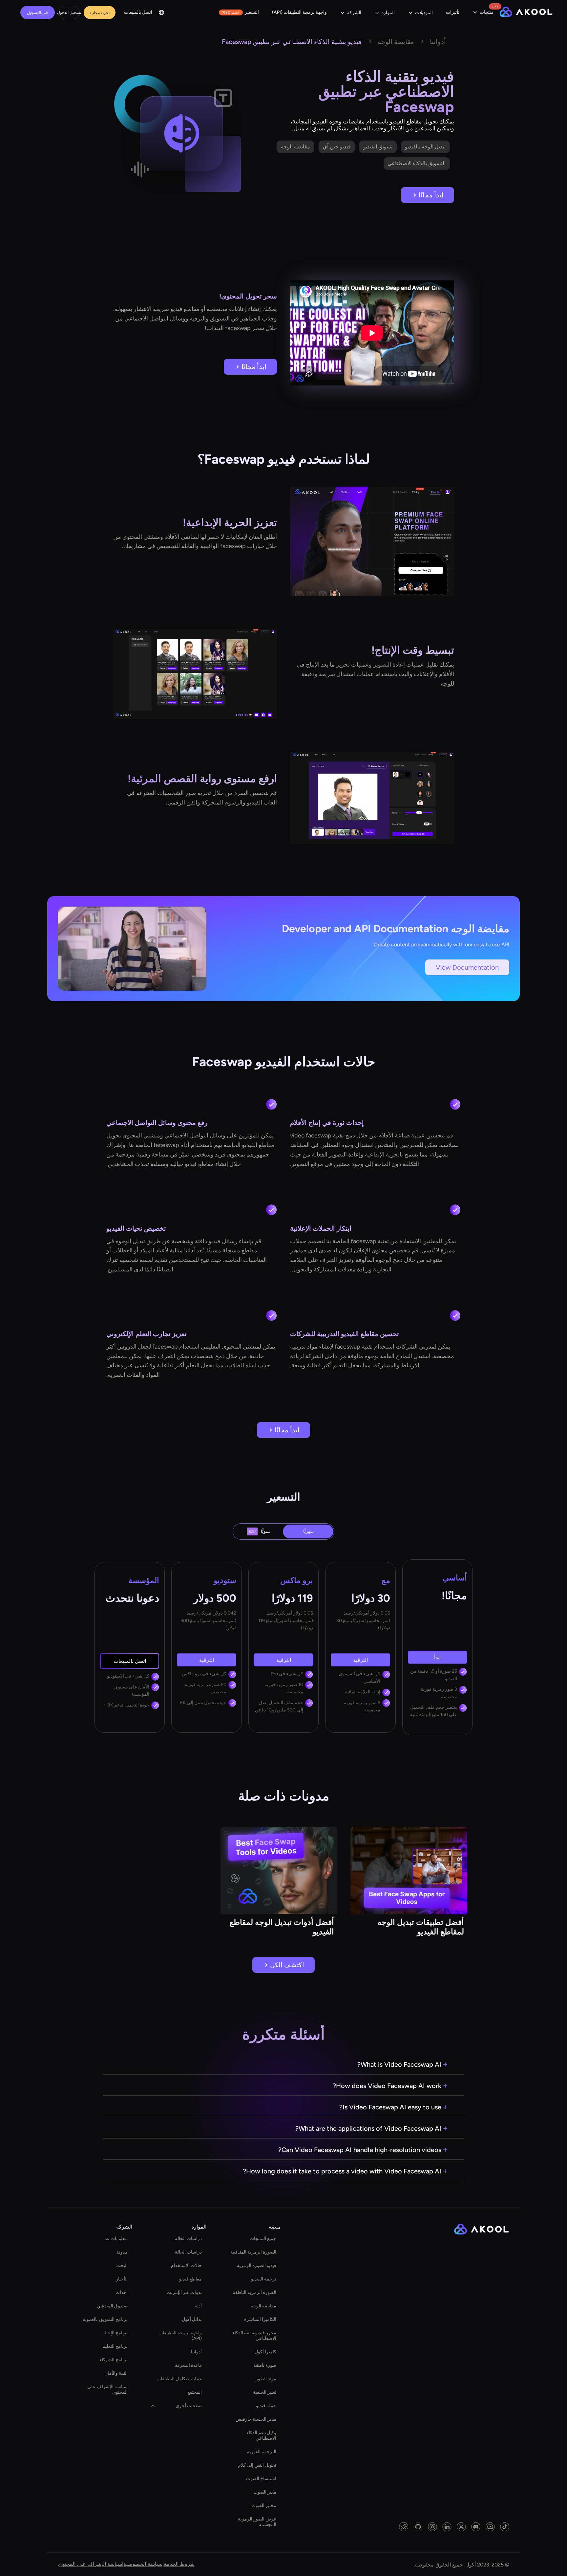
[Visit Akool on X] (461, 2527)
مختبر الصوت (264, 2506)
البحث (122, 2266)
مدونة (122, 2252)
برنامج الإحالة (115, 2333)
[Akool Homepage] (526, 13)
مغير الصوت (265, 2492)
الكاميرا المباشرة (260, 2319)
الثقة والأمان (116, 2373)
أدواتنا (196, 2352)
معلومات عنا (116, 2239)
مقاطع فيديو (190, 2279)
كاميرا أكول (265, 2352)
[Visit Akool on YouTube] (490, 2527)
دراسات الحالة (188, 2239)
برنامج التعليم (115, 2346)
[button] (483, 13)
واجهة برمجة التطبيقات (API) (299, 12)
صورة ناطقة (265, 2365)
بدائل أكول (192, 2319)
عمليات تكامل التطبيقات (179, 2379)
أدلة (198, 2306)
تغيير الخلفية (265, 2392)
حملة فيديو (266, 2406)
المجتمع (195, 2392)
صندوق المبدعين (112, 2306)
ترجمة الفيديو (264, 2279)
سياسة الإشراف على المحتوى (107, 2389)
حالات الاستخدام (186, 2266)
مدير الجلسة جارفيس (256, 2419)
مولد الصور (266, 2379)
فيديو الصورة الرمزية (257, 2266)
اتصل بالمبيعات (138, 12)
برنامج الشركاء (114, 2360)
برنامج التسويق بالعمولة (105, 2319)
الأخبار (122, 2279)
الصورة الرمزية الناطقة (254, 2292)
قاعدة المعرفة (188, 2365)
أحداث (122, 2292)
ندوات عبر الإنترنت (184, 2292)
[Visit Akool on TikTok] (505, 2527)
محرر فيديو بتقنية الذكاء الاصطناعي (254, 2336)
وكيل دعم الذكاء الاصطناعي (261, 2435)
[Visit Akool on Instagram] (432, 2527)
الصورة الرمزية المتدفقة (253, 2252)
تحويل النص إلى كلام (257, 2465)
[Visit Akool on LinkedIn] (447, 2527)
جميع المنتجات (263, 2239)
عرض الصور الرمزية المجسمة (257, 2522)
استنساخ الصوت (261, 2479)
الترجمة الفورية (262, 2452)
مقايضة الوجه (263, 2306)
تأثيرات (453, 12)
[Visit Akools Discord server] (476, 2527)
